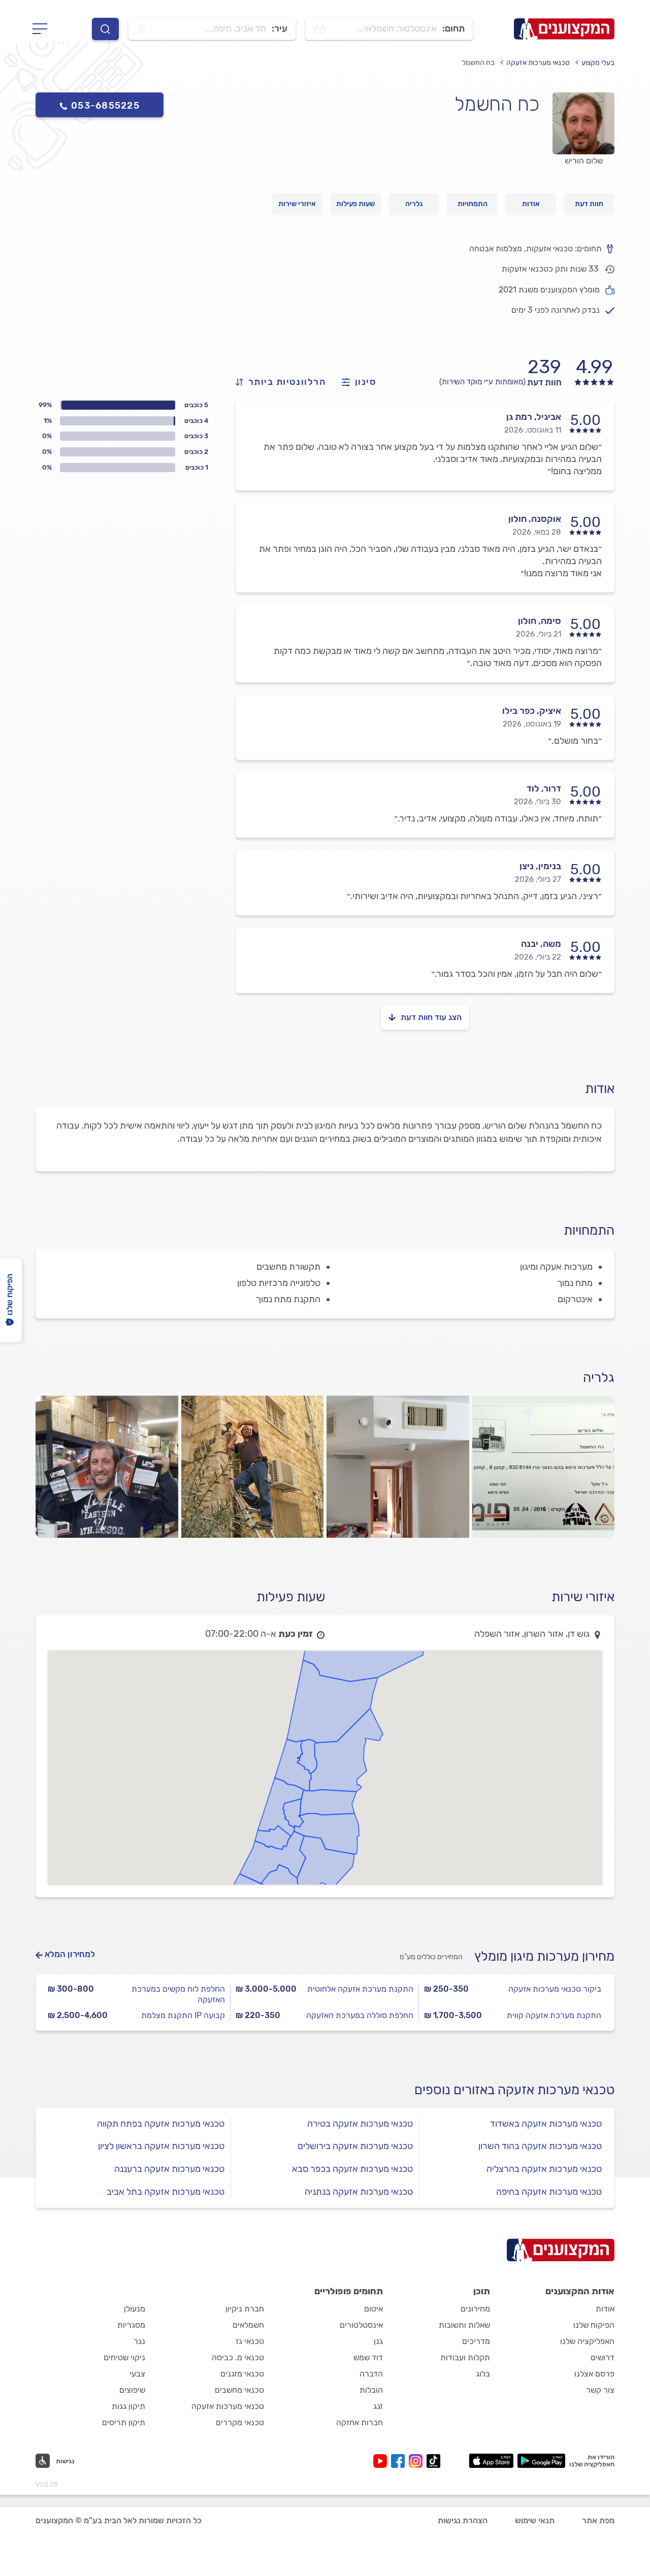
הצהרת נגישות (463, 2520)
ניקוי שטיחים (124, 2357)
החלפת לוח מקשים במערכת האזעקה (178, 1994)
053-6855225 (105, 106)
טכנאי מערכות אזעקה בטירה (360, 2124)
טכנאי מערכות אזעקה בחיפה (549, 2192)
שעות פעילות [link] (355, 204)
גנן (378, 2341)
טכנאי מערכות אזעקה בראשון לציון (161, 2146)
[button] (55, 2461)
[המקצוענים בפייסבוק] (400, 2461)
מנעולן (135, 2309)
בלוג (483, 2374)
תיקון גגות (128, 2406)
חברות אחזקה (360, 2422)
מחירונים (475, 2309)
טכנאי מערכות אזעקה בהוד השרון (540, 2146)
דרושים (603, 2357)
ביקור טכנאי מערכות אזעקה (555, 1989)
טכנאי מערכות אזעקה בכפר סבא (352, 2169)
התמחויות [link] (473, 204)
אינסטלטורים (361, 2325)
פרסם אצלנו (594, 2374)
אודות (605, 2309)
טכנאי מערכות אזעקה (538, 63)
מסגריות (131, 2325)
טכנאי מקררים (240, 2422)
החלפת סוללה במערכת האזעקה (360, 2015)
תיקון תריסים (124, 2422)
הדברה (371, 2374)
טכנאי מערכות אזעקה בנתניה (359, 2192)
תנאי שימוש (535, 2520)
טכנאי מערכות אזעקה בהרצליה (544, 2169)
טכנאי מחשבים (239, 2390)
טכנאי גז (250, 2341)
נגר (139, 2341)
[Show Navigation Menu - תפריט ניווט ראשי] (43, 29)
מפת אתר (598, 2520)
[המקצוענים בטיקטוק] (433, 2461)
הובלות (371, 2390)
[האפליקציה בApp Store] (491, 2461)
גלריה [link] (414, 204)
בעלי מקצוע (598, 63)
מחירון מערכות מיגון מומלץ (544, 1956)
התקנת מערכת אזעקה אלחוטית (360, 1989)
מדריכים (476, 2341)
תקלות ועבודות (465, 2357)
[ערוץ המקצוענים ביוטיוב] (382, 2461)
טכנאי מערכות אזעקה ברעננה (169, 2169)
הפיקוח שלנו (594, 2325)
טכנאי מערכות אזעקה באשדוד (546, 2124)
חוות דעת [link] (589, 204)
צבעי (137, 2374)
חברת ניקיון (245, 2309)
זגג (378, 2406)
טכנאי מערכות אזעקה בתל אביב (166, 2192)
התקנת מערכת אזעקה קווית (554, 2015)
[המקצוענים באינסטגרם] (418, 2461)
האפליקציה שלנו (587, 2341)
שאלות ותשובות (464, 2325)
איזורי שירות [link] (297, 204)
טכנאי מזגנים (242, 2374)
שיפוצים (132, 2390)
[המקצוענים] (564, 29)
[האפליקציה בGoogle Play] (542, 2461)
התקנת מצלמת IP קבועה (183, 2015)
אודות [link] (531, 204)
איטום (373, 2309)
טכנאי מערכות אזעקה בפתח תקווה (161, 2124)
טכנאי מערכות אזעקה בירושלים (355, 2146)
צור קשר (600, 2390)
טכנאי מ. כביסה (238, 2357)
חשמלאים (248, 2325)
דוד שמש (368, 2357)
